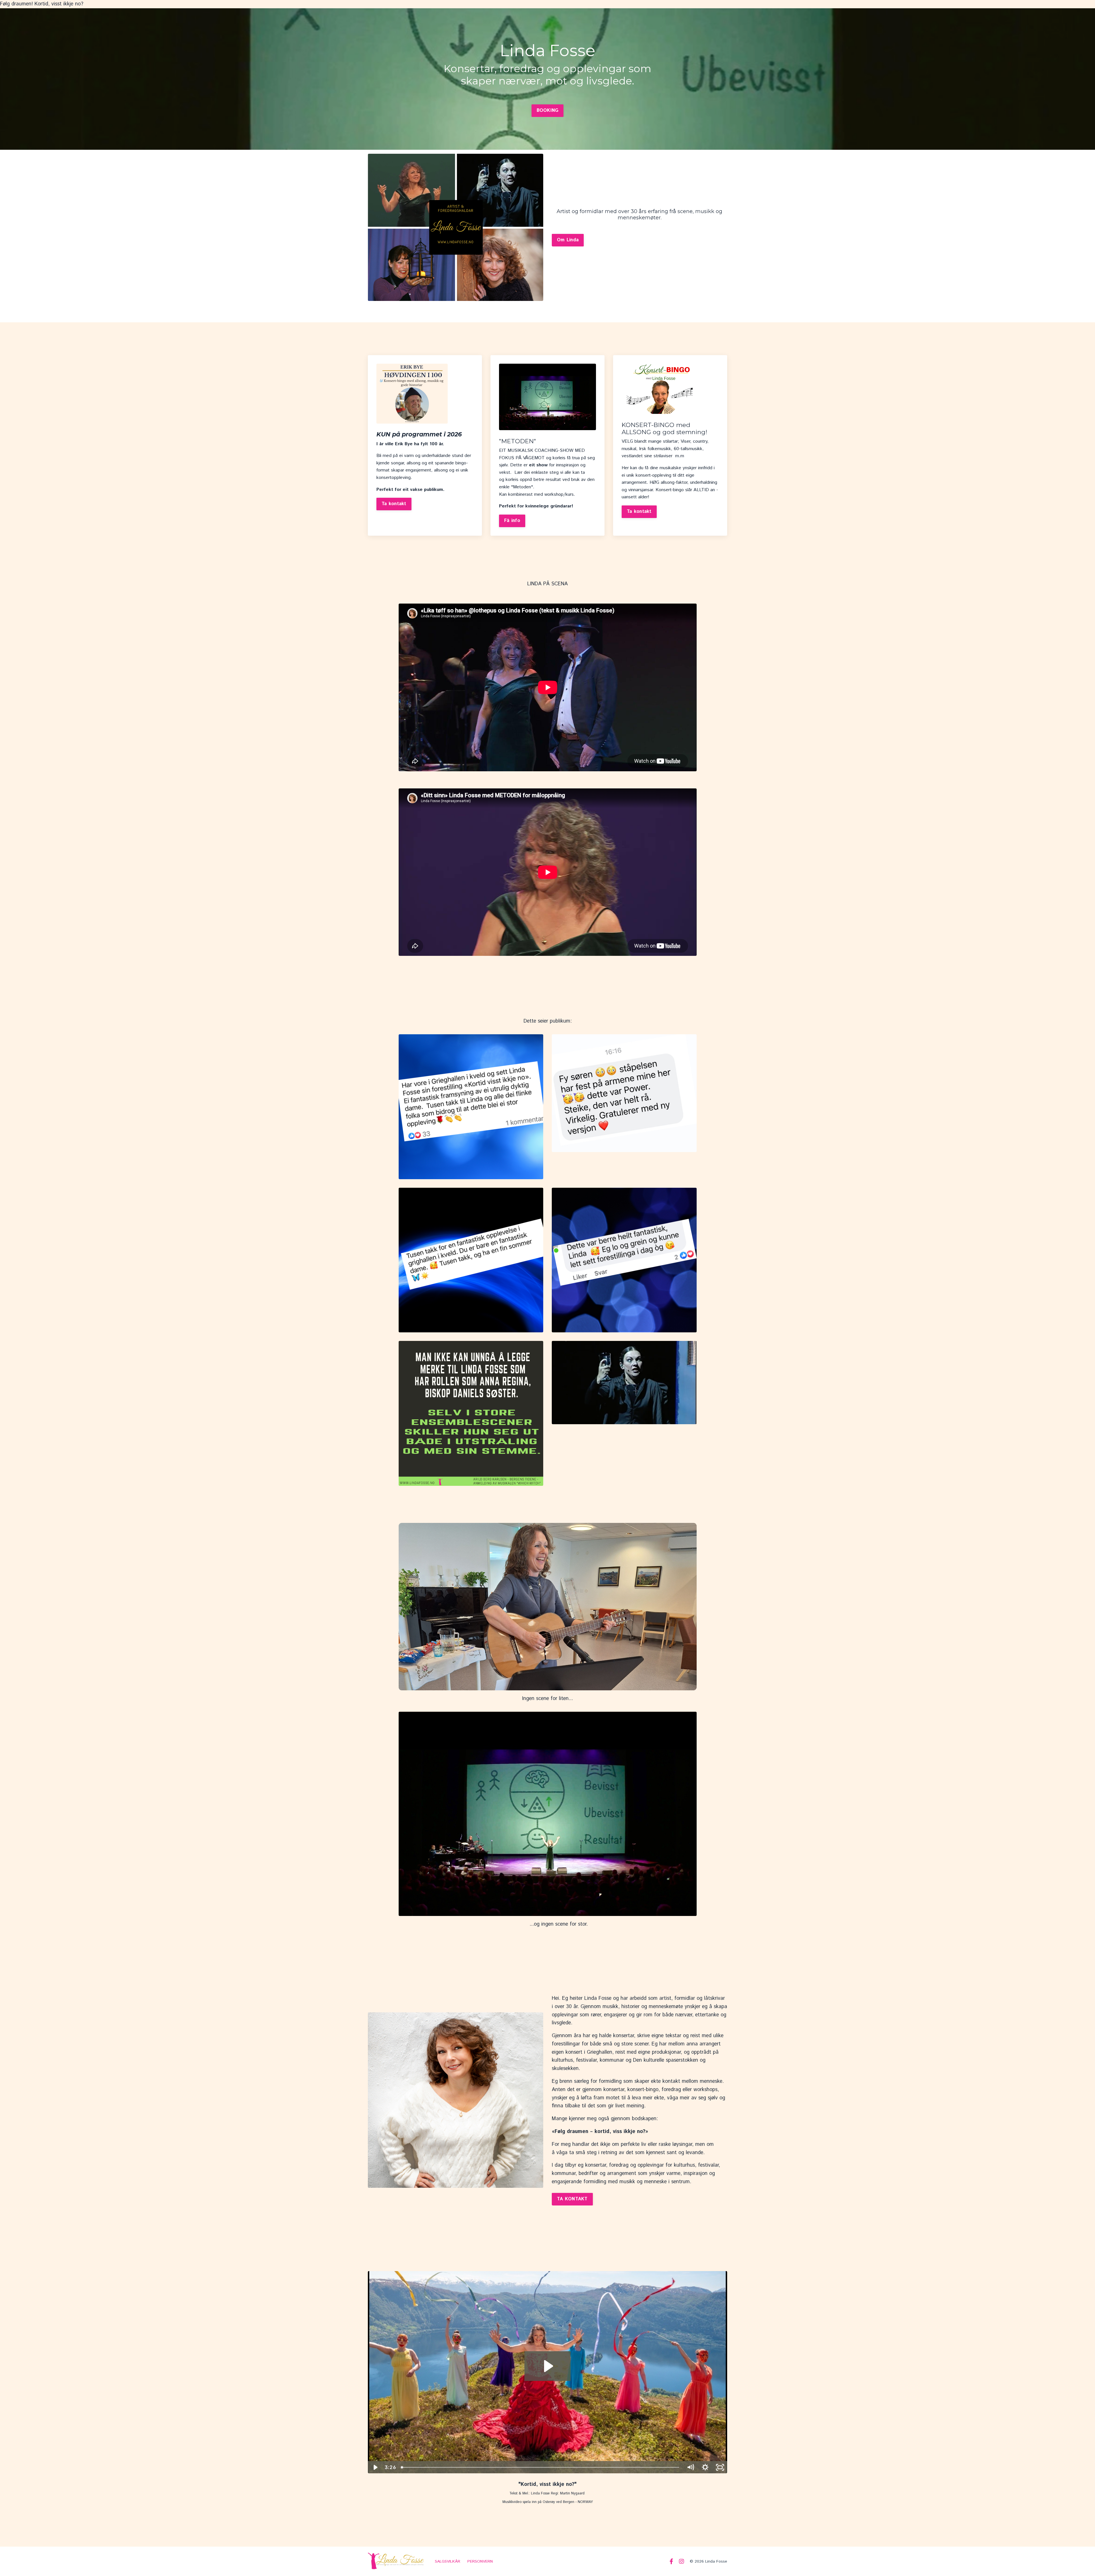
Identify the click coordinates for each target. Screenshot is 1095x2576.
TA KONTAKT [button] (572, 2199)
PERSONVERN (480, 2561)
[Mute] (690, 2467)
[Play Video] (375, 2467)
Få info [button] (512, 521)
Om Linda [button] (568, 240)
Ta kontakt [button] (394, 504)
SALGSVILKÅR (448, 2561)
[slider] (541, 2467)
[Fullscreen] (720, 2467)
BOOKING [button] (548, 111)
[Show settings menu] (705, 2467)
